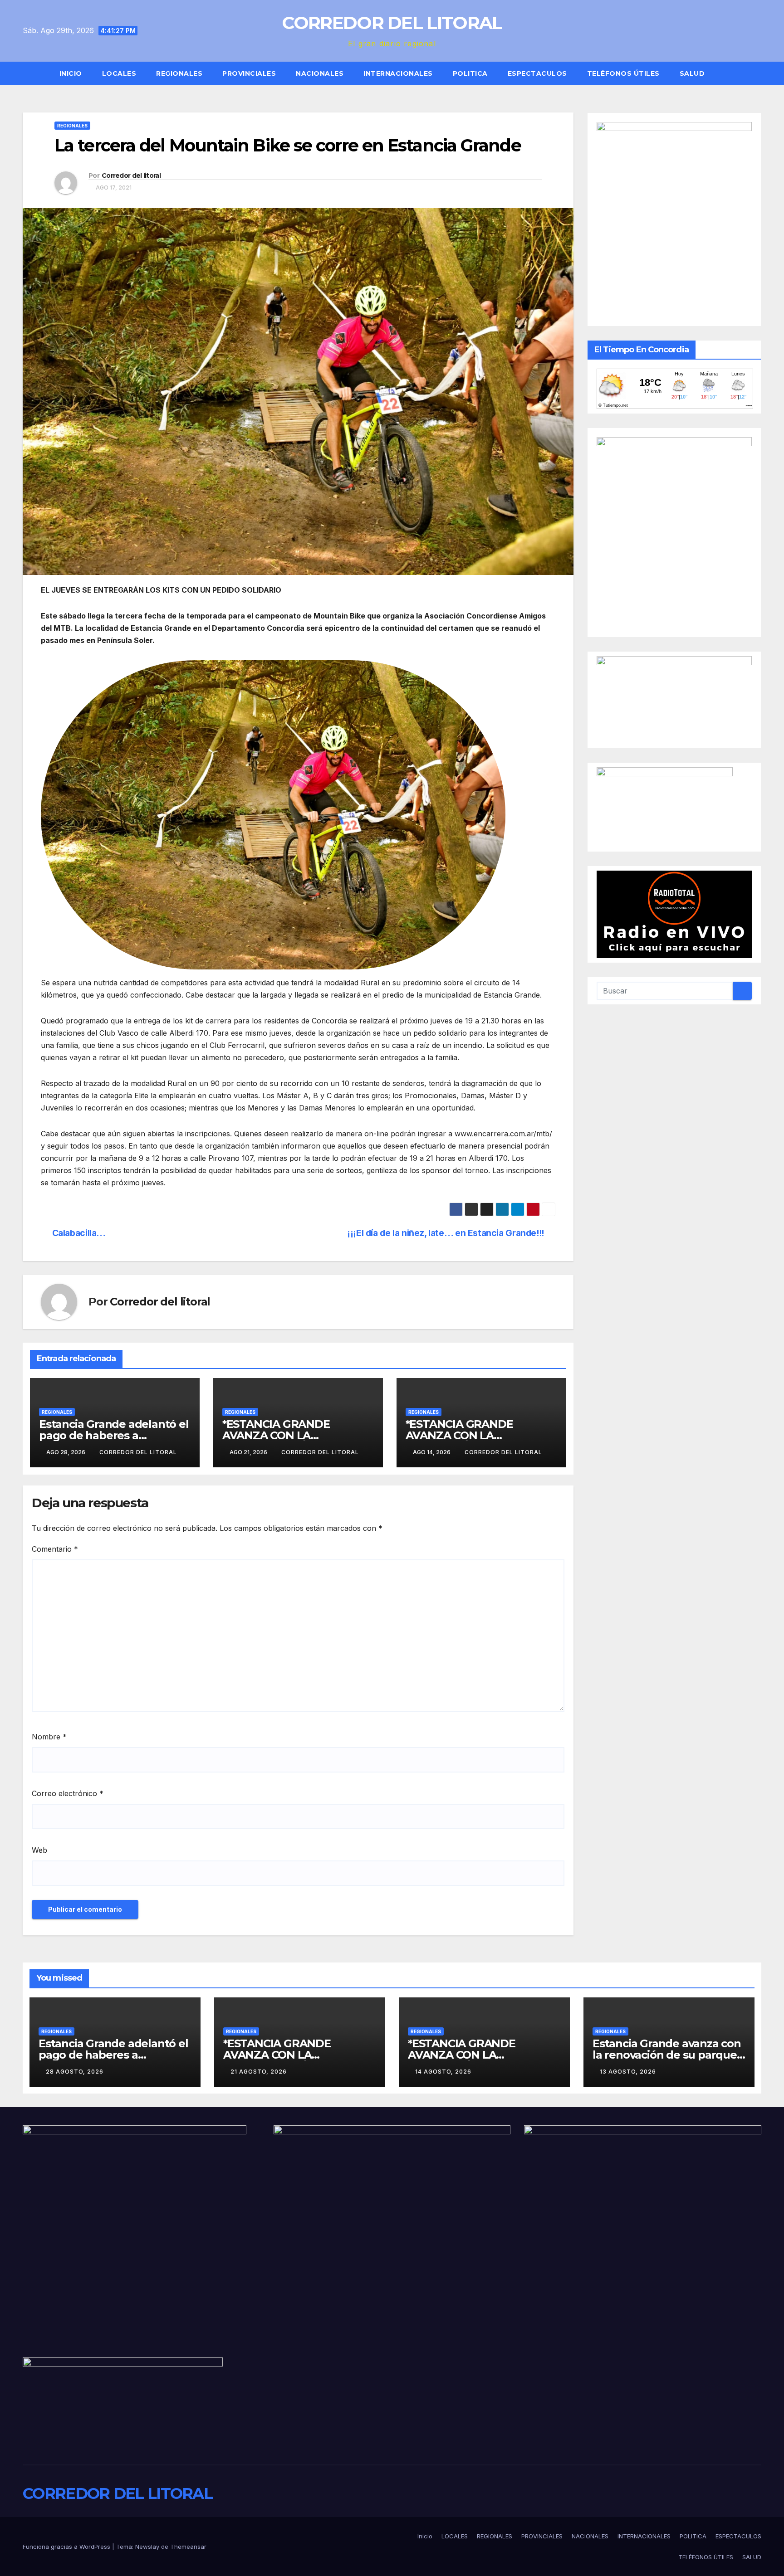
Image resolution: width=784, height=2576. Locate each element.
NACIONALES (320, 73)
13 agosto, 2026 (628, 2072)
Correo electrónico (68, 1793)
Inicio (71, 73)
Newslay (147, 2547)
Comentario (55, 1549)
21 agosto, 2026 (259, 2072)
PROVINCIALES (249, 73)
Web (39, 1850)
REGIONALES (179, 73)
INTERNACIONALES (398, 73)
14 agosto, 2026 (443, 2072)
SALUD (692, 73)
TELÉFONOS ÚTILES (623, 73)
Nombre (49, 1737)
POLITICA (470, 73)
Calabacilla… (79, 1233)
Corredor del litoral (131, 175)
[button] (759, 73)
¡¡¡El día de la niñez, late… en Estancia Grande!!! (446, 1233)
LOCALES (119, 73)
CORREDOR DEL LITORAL (392, 23)
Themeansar (188, 2547)
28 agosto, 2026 (75, 2072)
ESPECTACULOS (537, 73)
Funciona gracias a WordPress (67, 2547)
